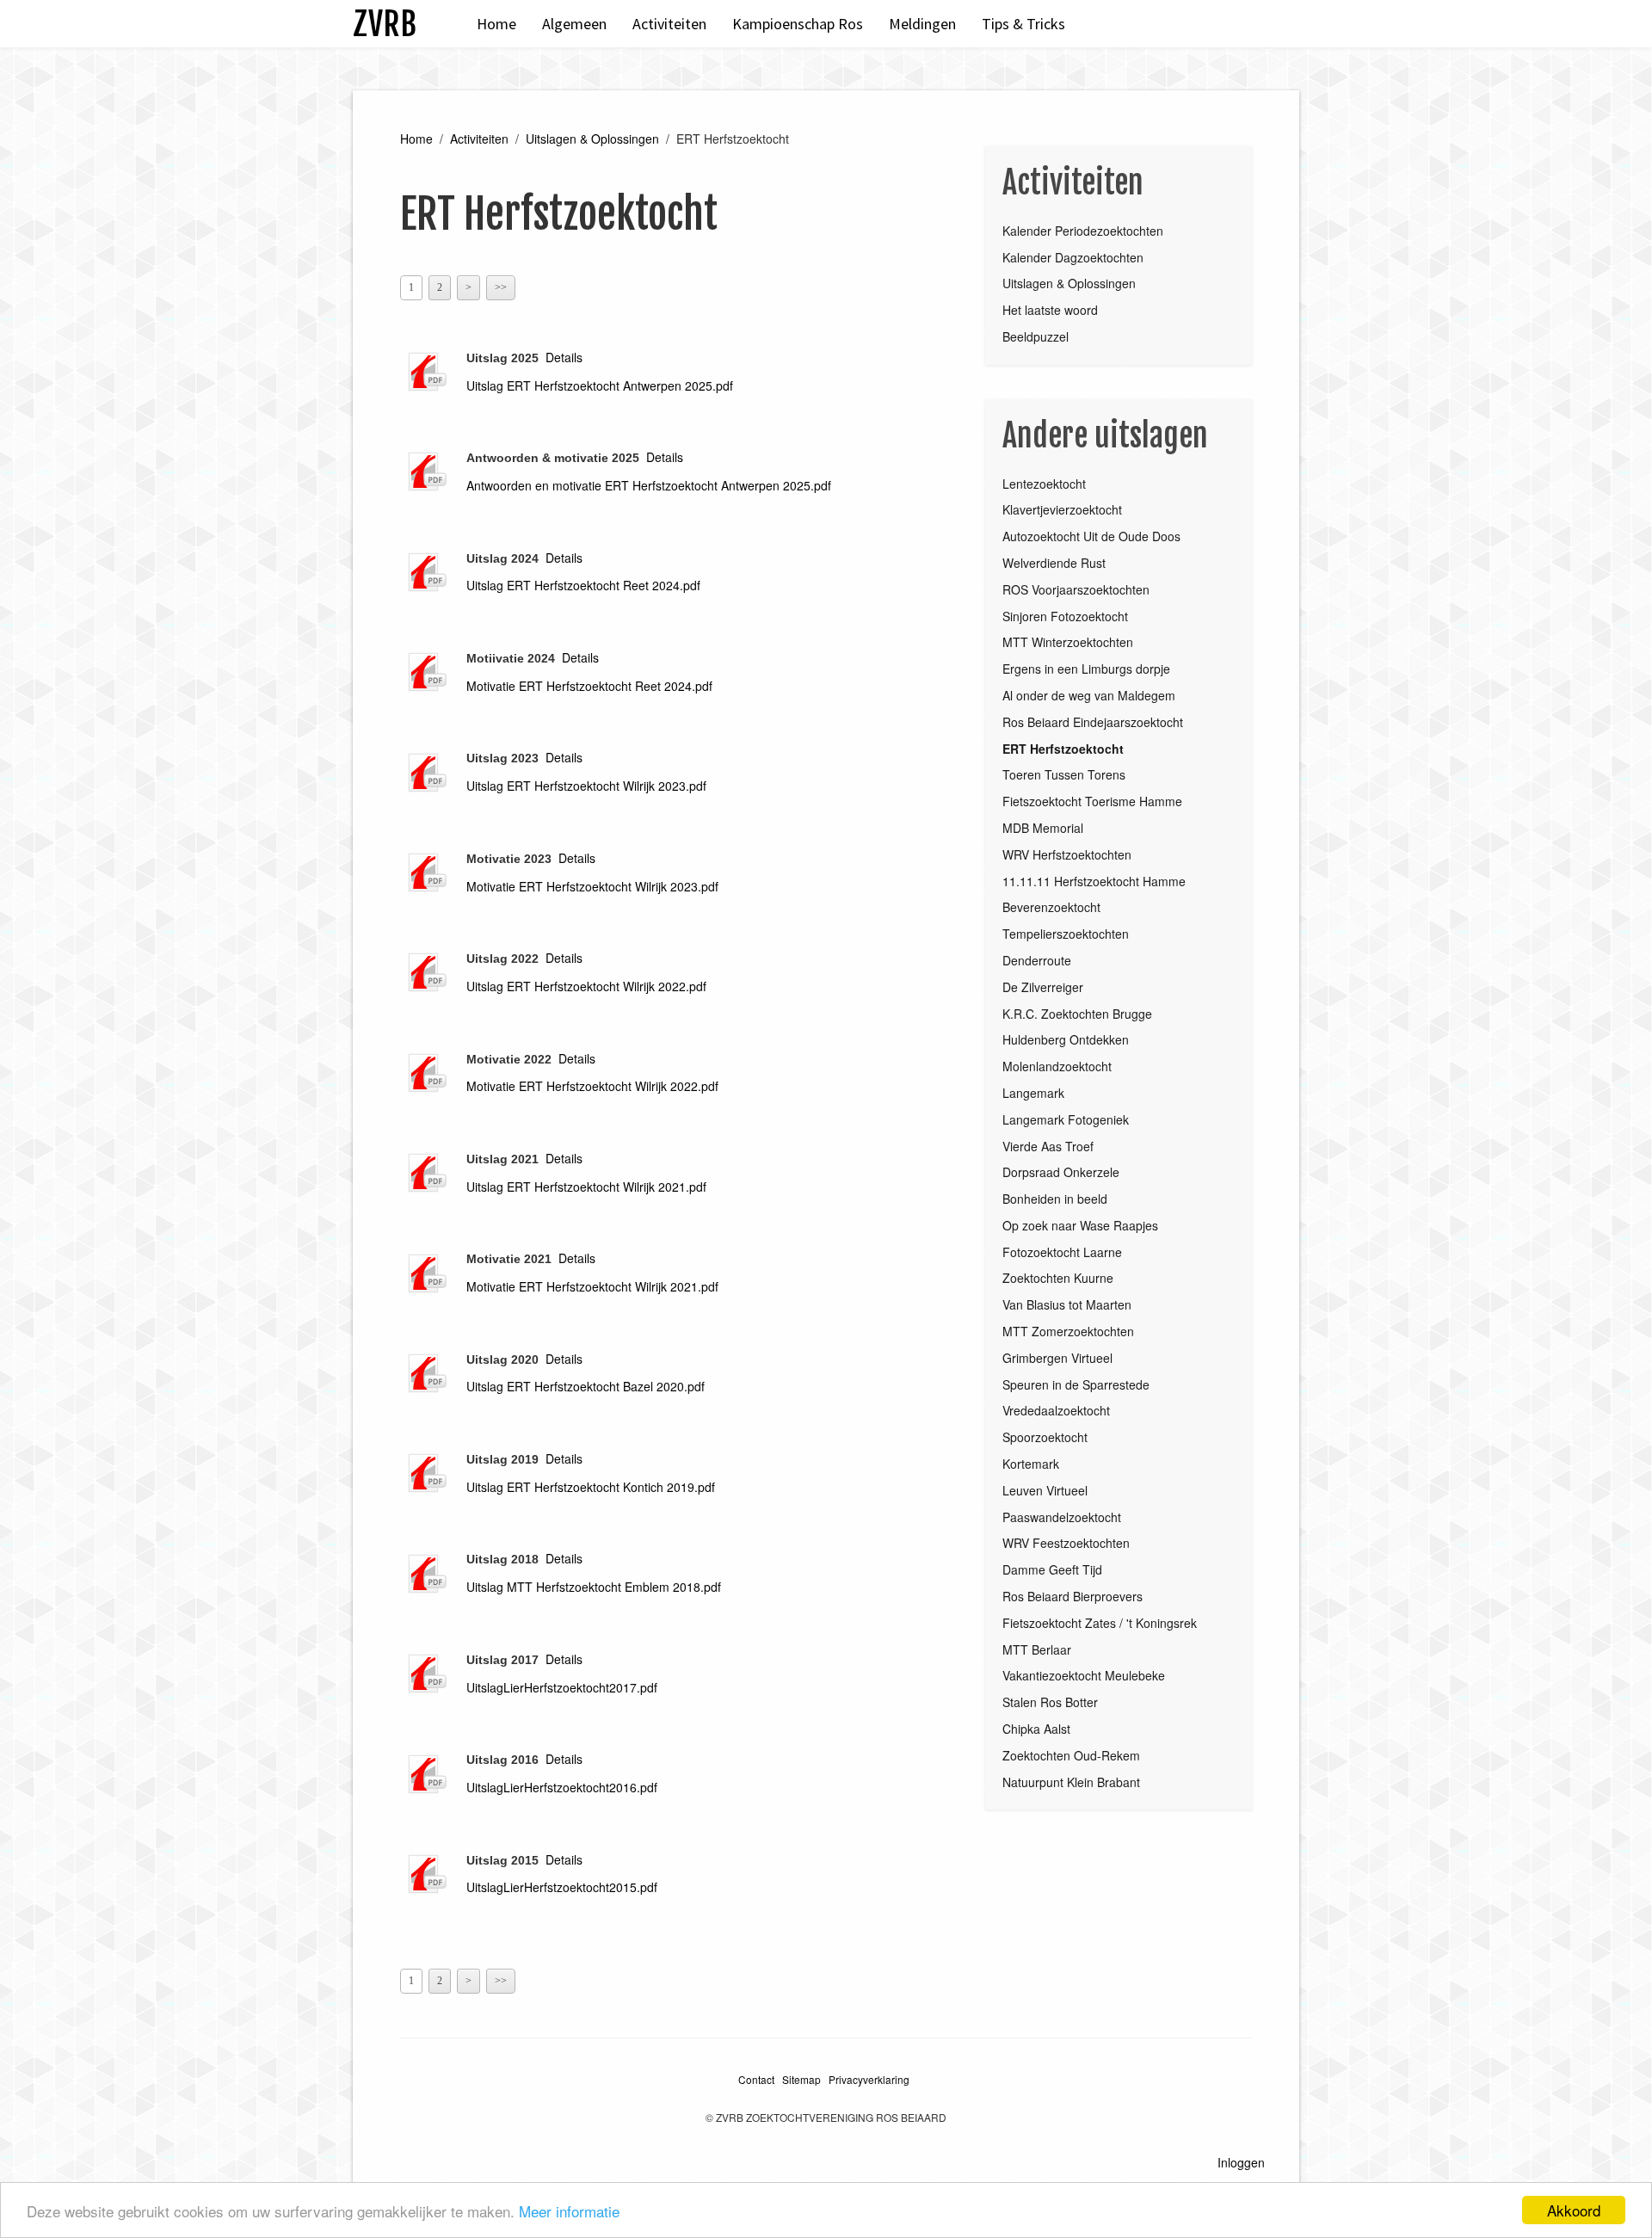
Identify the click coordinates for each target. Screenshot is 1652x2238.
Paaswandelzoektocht (1062, 1517)
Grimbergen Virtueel (1057, 1358)
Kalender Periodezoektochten (1083, 231)
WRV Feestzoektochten (1066, 1543)
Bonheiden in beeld (1055, 1199)
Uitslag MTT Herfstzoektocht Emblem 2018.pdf (594, 1587)
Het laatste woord (1050, 310)
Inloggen (1241, 2162)
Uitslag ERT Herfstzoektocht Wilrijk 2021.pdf (586, 1187)
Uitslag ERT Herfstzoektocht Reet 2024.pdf (583, 585)
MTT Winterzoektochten (1068, 642)
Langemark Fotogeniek (1066, 1119)
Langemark (1033, 1093)
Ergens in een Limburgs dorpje (1086, 669)
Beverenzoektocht (1051, 907)
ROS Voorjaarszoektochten (1076, 589)
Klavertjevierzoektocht (1062, 509)
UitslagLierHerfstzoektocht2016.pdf (562, 1787)
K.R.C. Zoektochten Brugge (1077, 1014)
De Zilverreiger (1043, 987)
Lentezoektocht (1044, 484)
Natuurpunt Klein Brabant (1071, 1782)
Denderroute (1037, 960)
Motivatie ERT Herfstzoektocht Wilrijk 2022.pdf (592, 1086)
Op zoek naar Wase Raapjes (1080, 1225)
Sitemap (801, 2079)
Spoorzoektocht (1045, 1437)
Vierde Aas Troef (1048, 1146)
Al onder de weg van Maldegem (1089, 695)
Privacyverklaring (869, 2079)
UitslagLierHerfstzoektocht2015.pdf (562, 1887)
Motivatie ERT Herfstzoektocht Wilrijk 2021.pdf (592, 1286)
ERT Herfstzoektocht (1063, 749)
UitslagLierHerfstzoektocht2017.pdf (562, 1687)
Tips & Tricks (1023, 24)
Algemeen (574, 24)
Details (564, 357)
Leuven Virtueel (1045, 1490)
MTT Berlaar (1037, 1649)
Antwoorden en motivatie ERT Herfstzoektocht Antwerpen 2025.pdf (649, 485)
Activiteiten (669, 24)
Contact (756, 2079)
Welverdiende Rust (1054, 563)
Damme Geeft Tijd (1052, 1569)
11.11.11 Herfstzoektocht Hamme (1094, 881)
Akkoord (1574, 2210)
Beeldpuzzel (1036, 336)
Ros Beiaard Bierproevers (1073, 1596)
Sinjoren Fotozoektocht (1065, 616)
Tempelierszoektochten (1066, 934)
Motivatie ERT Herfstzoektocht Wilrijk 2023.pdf (592, 886)
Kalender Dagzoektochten (1073, 257)
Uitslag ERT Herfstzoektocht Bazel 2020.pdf (586, 1386)
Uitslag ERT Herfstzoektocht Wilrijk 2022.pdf (586, 986)
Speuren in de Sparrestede (1076, 1384)
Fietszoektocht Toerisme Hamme (1092, 801)
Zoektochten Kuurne (1058, 1278)
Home (496, 24)
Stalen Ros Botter (1050, 1702)
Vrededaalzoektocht (1056, 1410)
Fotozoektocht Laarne (1062, 1252)
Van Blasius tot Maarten (1067, 1304)
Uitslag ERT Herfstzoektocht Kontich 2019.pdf (591, 1487)
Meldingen (922, 24)
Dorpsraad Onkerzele (1061, 1172)
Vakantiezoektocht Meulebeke (1084, 1675)
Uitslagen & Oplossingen (592, 139)
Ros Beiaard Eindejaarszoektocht (1093, 722)
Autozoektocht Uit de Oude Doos (1091, 536)
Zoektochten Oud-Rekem (1071, 1755)
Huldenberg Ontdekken (1066, 1039)
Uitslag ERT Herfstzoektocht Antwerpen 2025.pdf (600, 385)
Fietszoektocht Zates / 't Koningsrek (1100, 1623)
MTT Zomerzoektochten (1068, 1331)
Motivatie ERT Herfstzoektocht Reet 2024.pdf (589, 686)
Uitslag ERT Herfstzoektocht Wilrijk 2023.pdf (586, 786)
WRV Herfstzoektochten (1067, 854)
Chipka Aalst (1036, 1729)
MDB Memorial (1043, 828)
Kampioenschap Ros (798, 24)
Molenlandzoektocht (1057, 1066)
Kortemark (1031, 1464)
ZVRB (385, 24)
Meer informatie (569, 2211)
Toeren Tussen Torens (1064, 774)
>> (501, 287)
